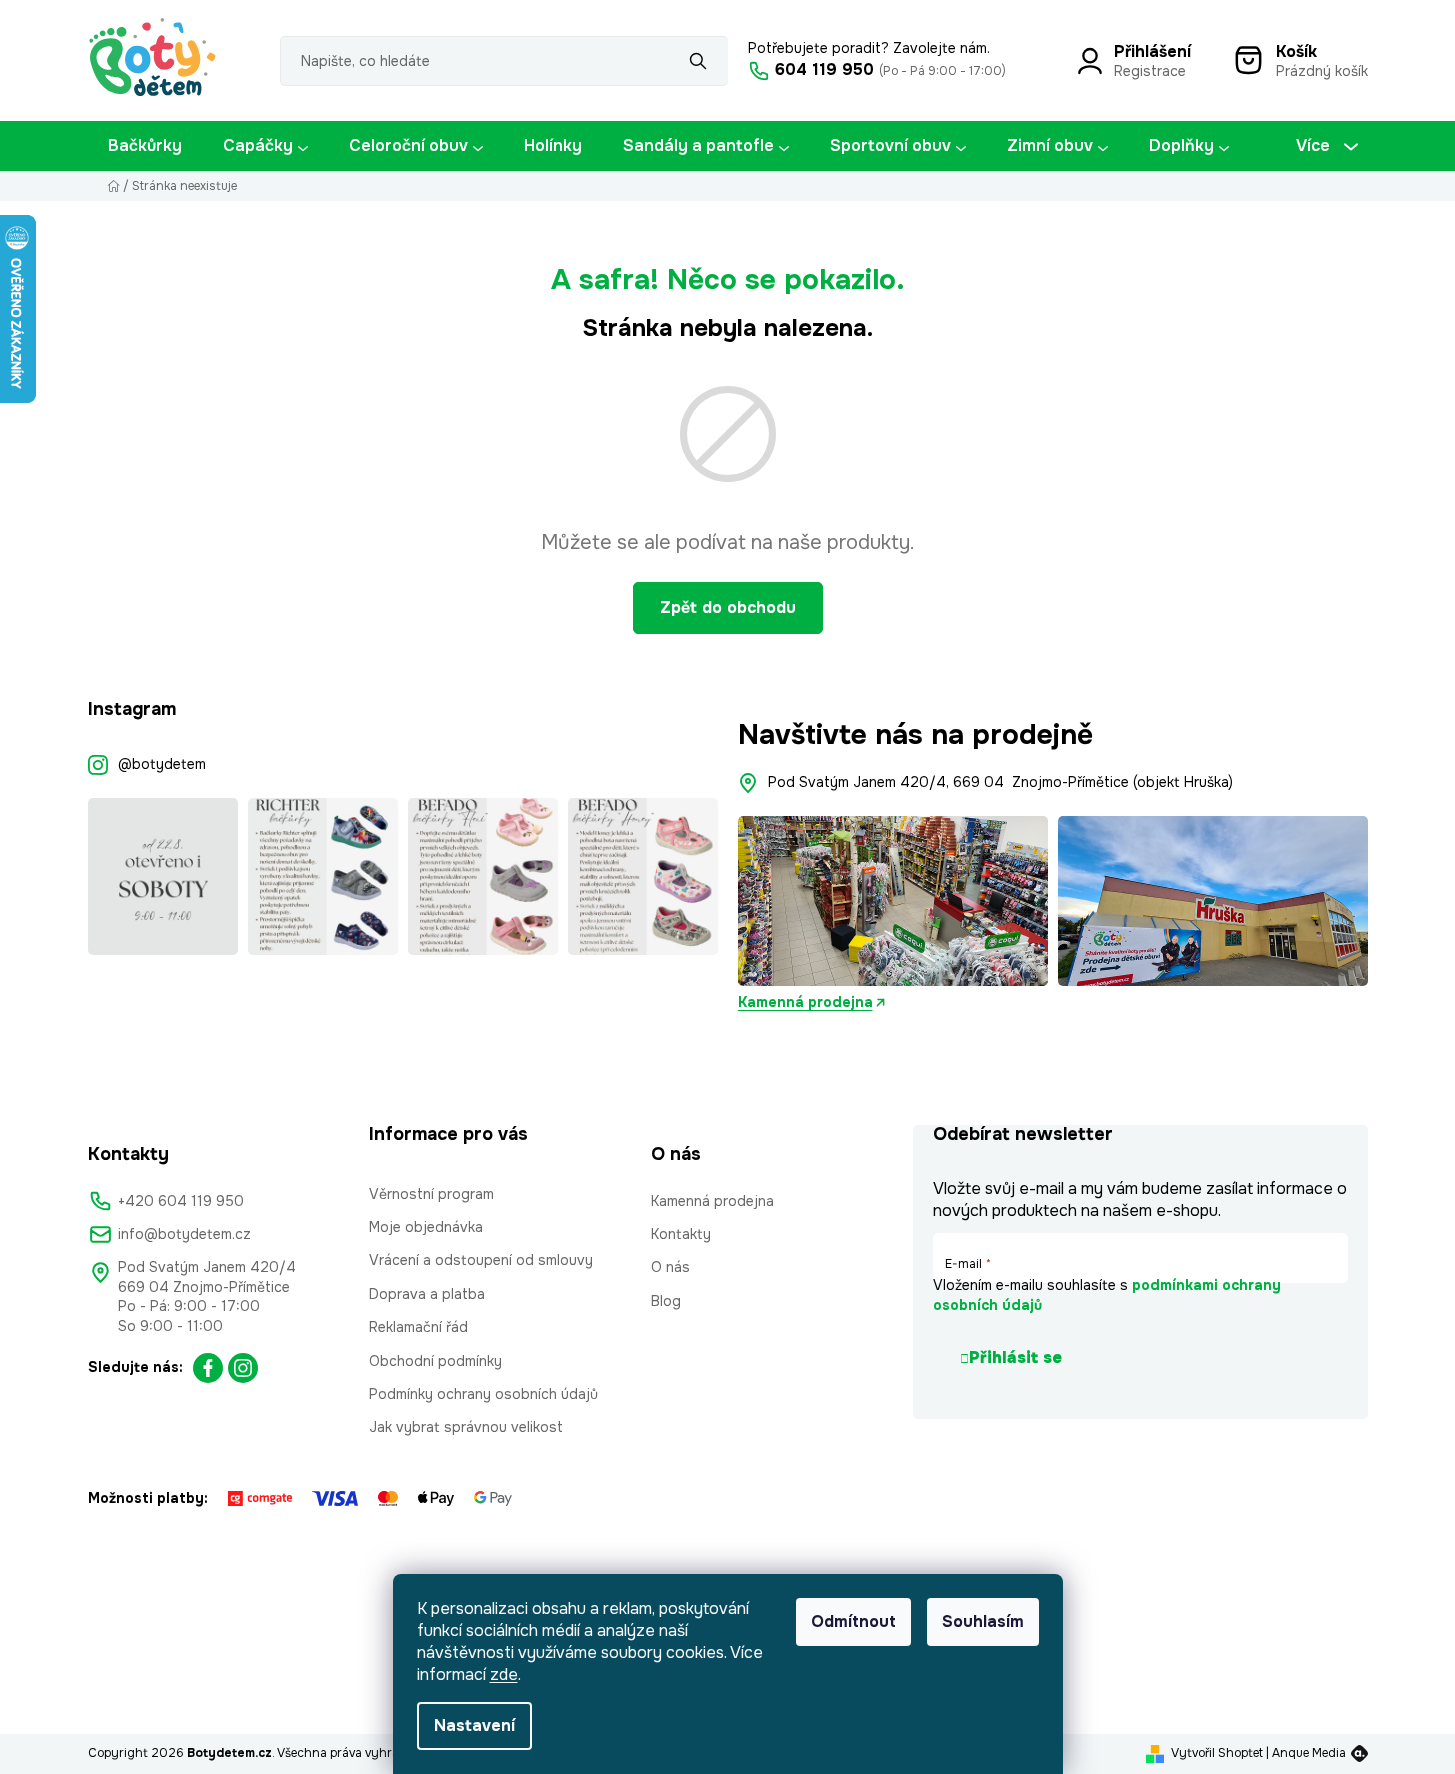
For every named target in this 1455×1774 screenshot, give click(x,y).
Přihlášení (1152, 51)
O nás (670, 1267)
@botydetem (162, 764)
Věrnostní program (431, 1194)
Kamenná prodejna (805, 1002)
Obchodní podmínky (435, 1361)
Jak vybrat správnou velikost (466, 1427)
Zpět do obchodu (728, 607)
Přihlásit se (1015, 1357)
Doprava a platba (427, 1294)
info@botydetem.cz (184, 1234)
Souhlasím (983, 1621)
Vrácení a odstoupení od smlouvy (481, 1260)
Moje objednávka (426, 1227)
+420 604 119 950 (181, 1201)
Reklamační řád (418, 1327)
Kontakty (681, 1234)
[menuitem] (145, 146)
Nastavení (474, 1725)
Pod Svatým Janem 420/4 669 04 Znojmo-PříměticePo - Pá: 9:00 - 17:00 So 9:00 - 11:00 (207, 1296)
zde (504, 1674)
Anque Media (1309, 1753)
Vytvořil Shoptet (1217, 1753)
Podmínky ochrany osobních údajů (483, 1394)
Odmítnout (853, 1621)
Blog (666, 1301)
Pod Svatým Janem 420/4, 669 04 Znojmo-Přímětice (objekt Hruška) (1000, 782)
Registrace (1150, 71)
